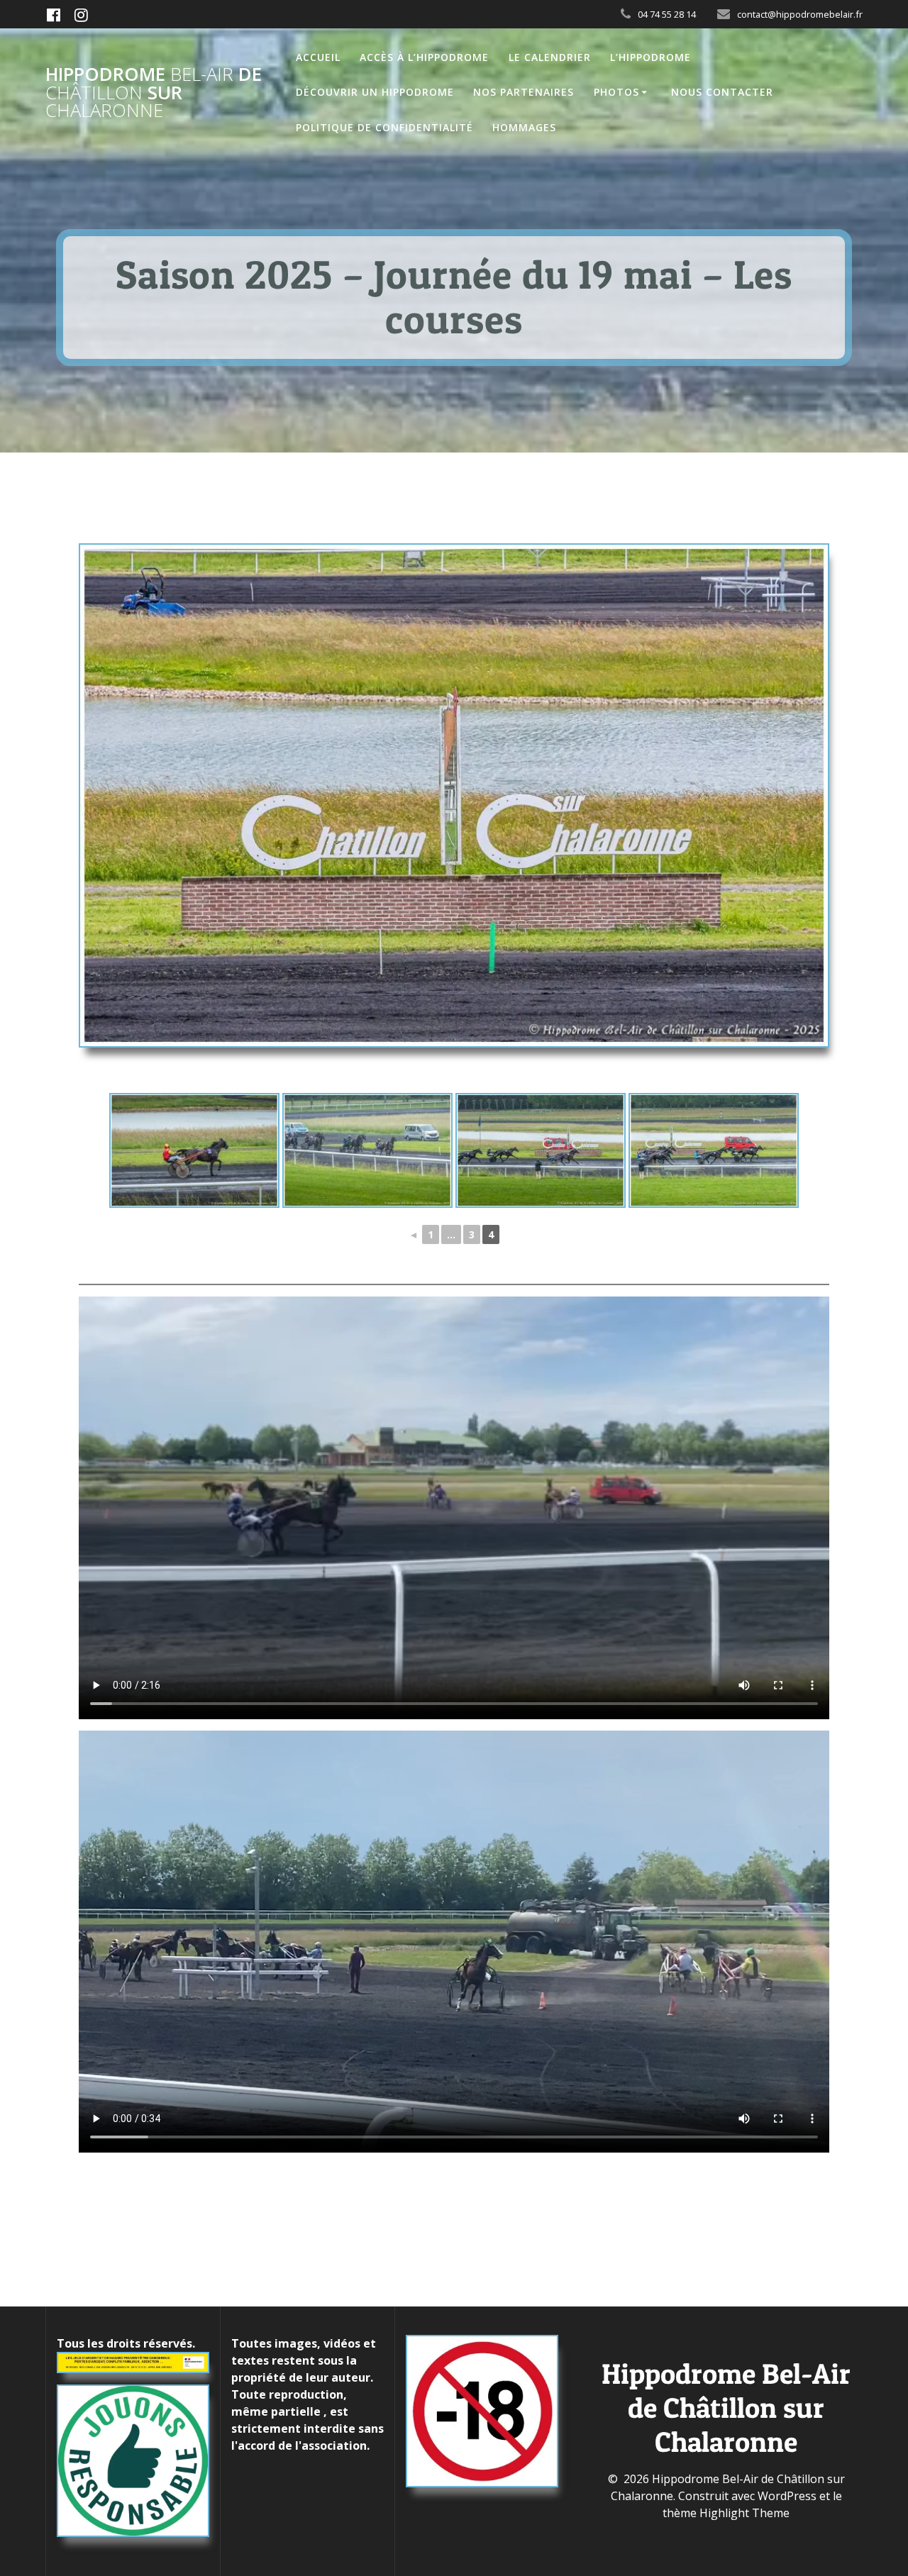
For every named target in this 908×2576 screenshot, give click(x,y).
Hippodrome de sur (154, 93)
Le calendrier (550, 57)
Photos (616, 92)
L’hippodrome (650, 57)
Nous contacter (722, 92)
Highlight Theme (744, 2513)
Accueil (318, 57)
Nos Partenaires (524, 92)
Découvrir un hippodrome (375, 92)
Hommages (524, 127)
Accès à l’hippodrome (424, 57)
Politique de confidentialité (384, 127)
